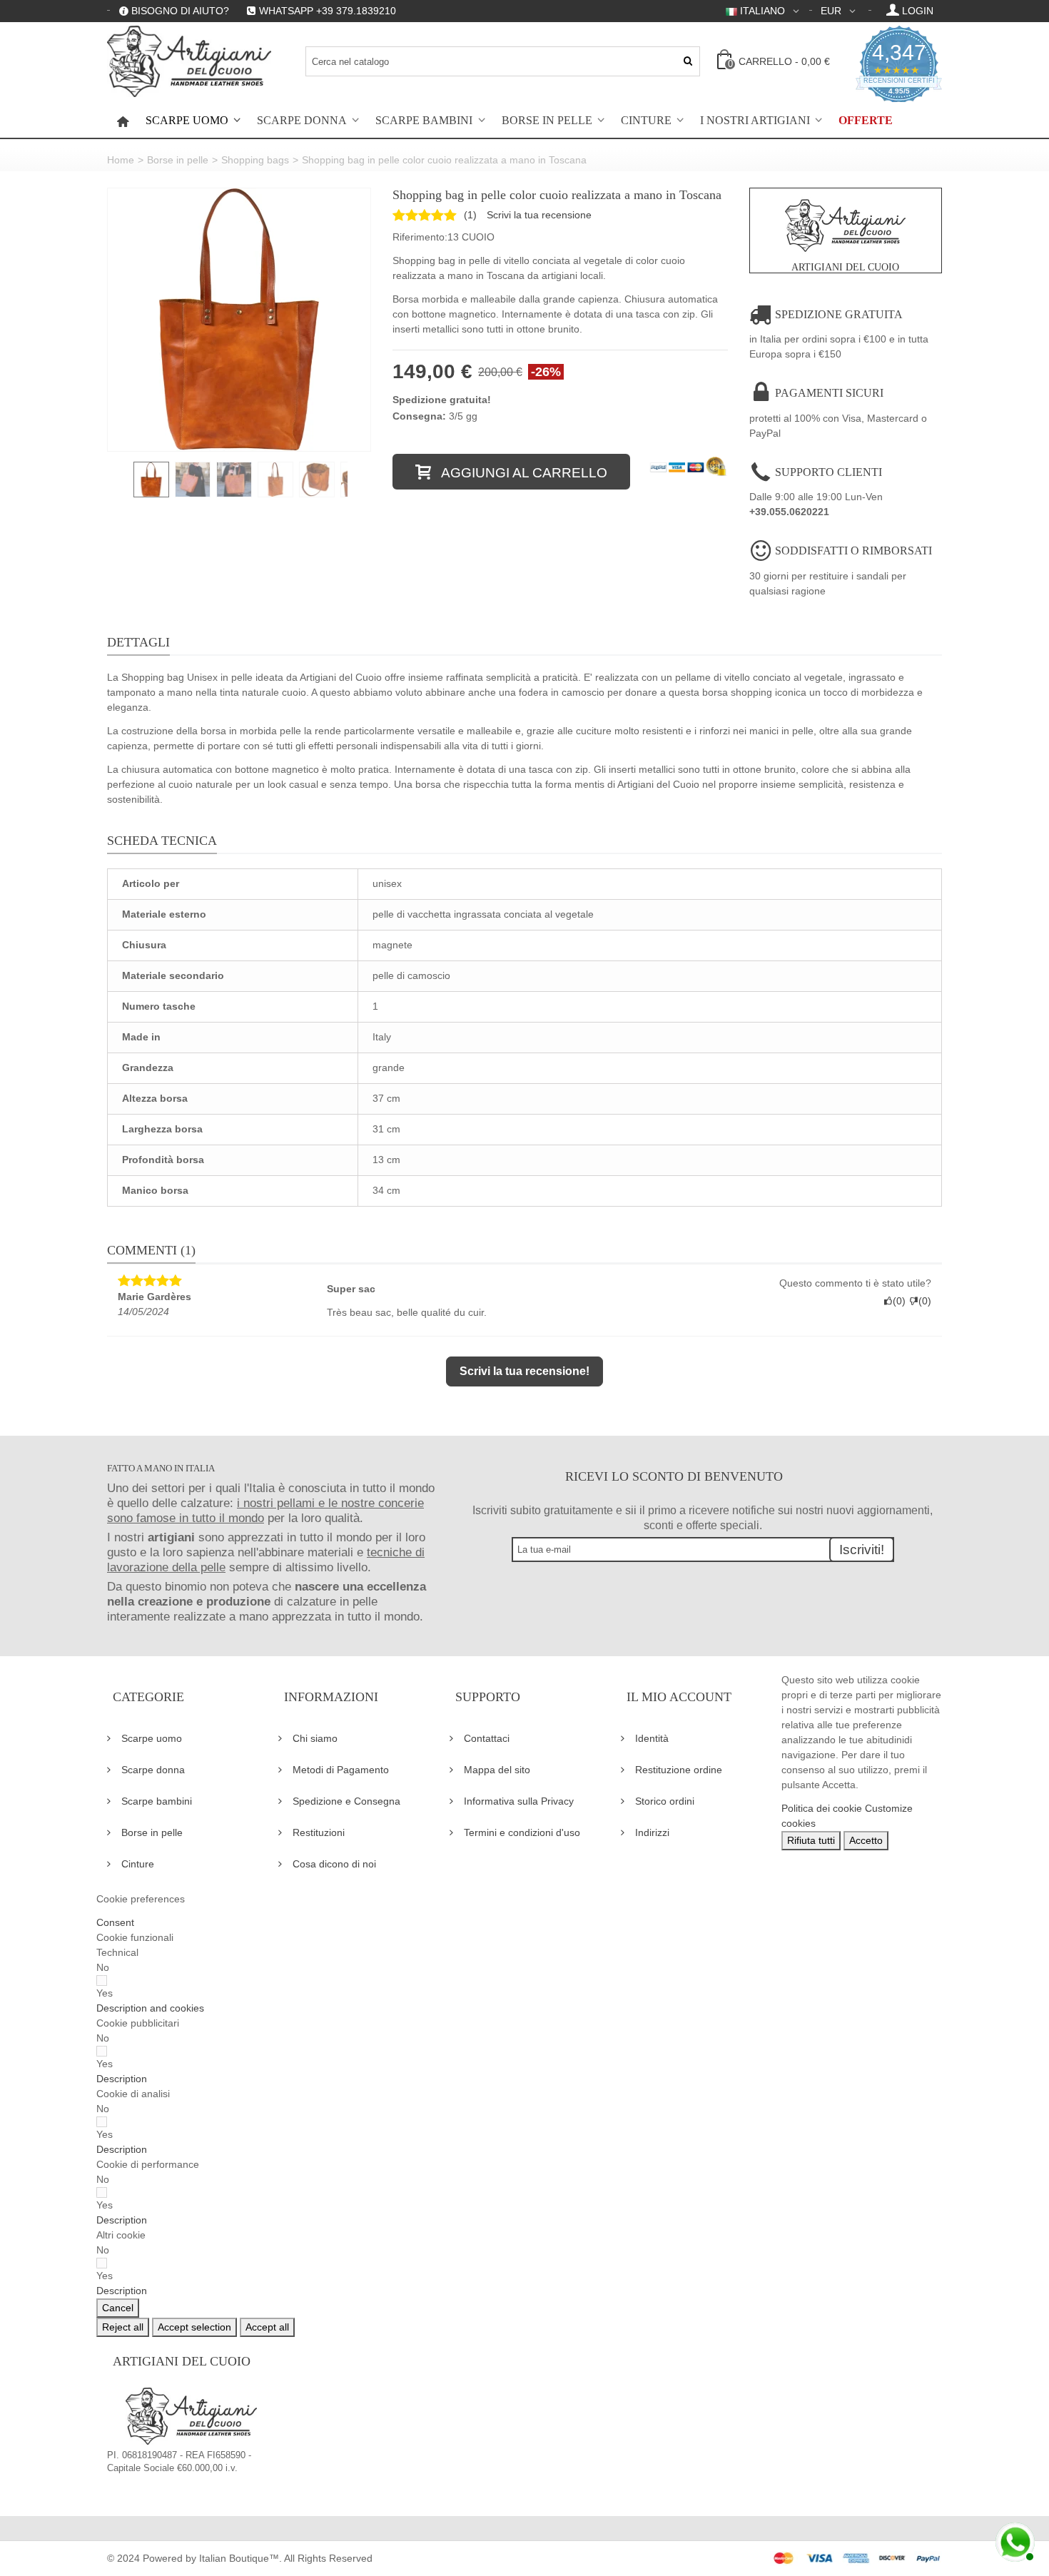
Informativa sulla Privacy (519, 1801)
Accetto (866, 1840)
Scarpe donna (302, 121)
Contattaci (487, 1738)
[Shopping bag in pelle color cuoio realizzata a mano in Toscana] (239, 320)
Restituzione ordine (679, 1770)
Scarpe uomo (187, 121)
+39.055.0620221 (789, 512)
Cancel (118, 2308)
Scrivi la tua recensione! (524, 1371)
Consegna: (419, 416)
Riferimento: (420, 237)
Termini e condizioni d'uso (522, 1832)
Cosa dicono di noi (334, 1864)
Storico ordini (665, 1801)
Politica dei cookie (822, 1808)
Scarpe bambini (424, 121)
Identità (652, 1738)
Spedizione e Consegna (346, 1801)
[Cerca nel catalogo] (688, 61)
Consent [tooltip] (115, 1922)
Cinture (646, 121)
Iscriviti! (862, 1550)
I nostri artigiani (755, 121)
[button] (150, 2008)
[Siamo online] (1013, 2540)
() (470, 215)
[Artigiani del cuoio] (189, 61)
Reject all (123, 2327)
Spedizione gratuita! (442, 400)
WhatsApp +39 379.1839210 (328, 11)
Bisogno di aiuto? (180, 11)
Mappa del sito (497, 1770)
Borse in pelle (547, 121)
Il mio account (679, 1697)
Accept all (267, 2327)
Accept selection (194, 2327)
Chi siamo (315, 1738)
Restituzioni (319, 1832)
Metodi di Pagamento (341, 1770)
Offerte (866, 121)
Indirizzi (652, 1832)
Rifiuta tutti (811, 1840)
